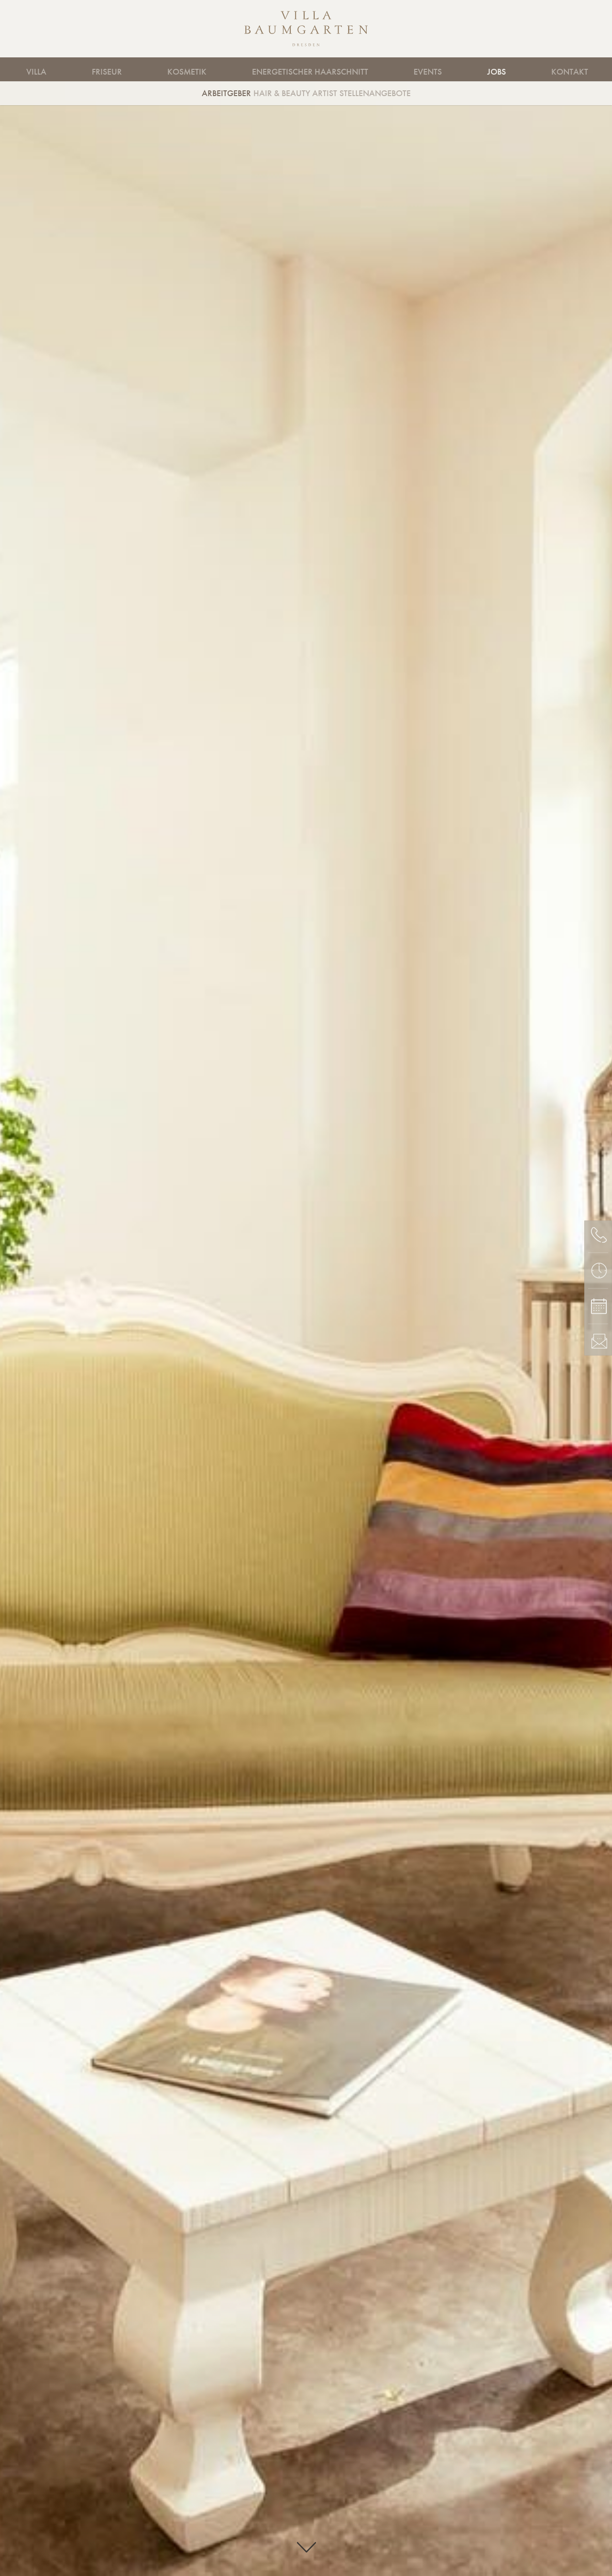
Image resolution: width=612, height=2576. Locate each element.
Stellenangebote (375, 93)
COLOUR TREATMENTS (368, 69)
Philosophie (377, 69)
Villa (36, 72)
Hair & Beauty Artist (295, 93)
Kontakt (570, 72)
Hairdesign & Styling (155, 69)
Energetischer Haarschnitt (310, 72)
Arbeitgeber (226, 93)
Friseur (107, 72)
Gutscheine (477, 69)
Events (428, 72)
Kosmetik (187, 72)
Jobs (497, 72)
